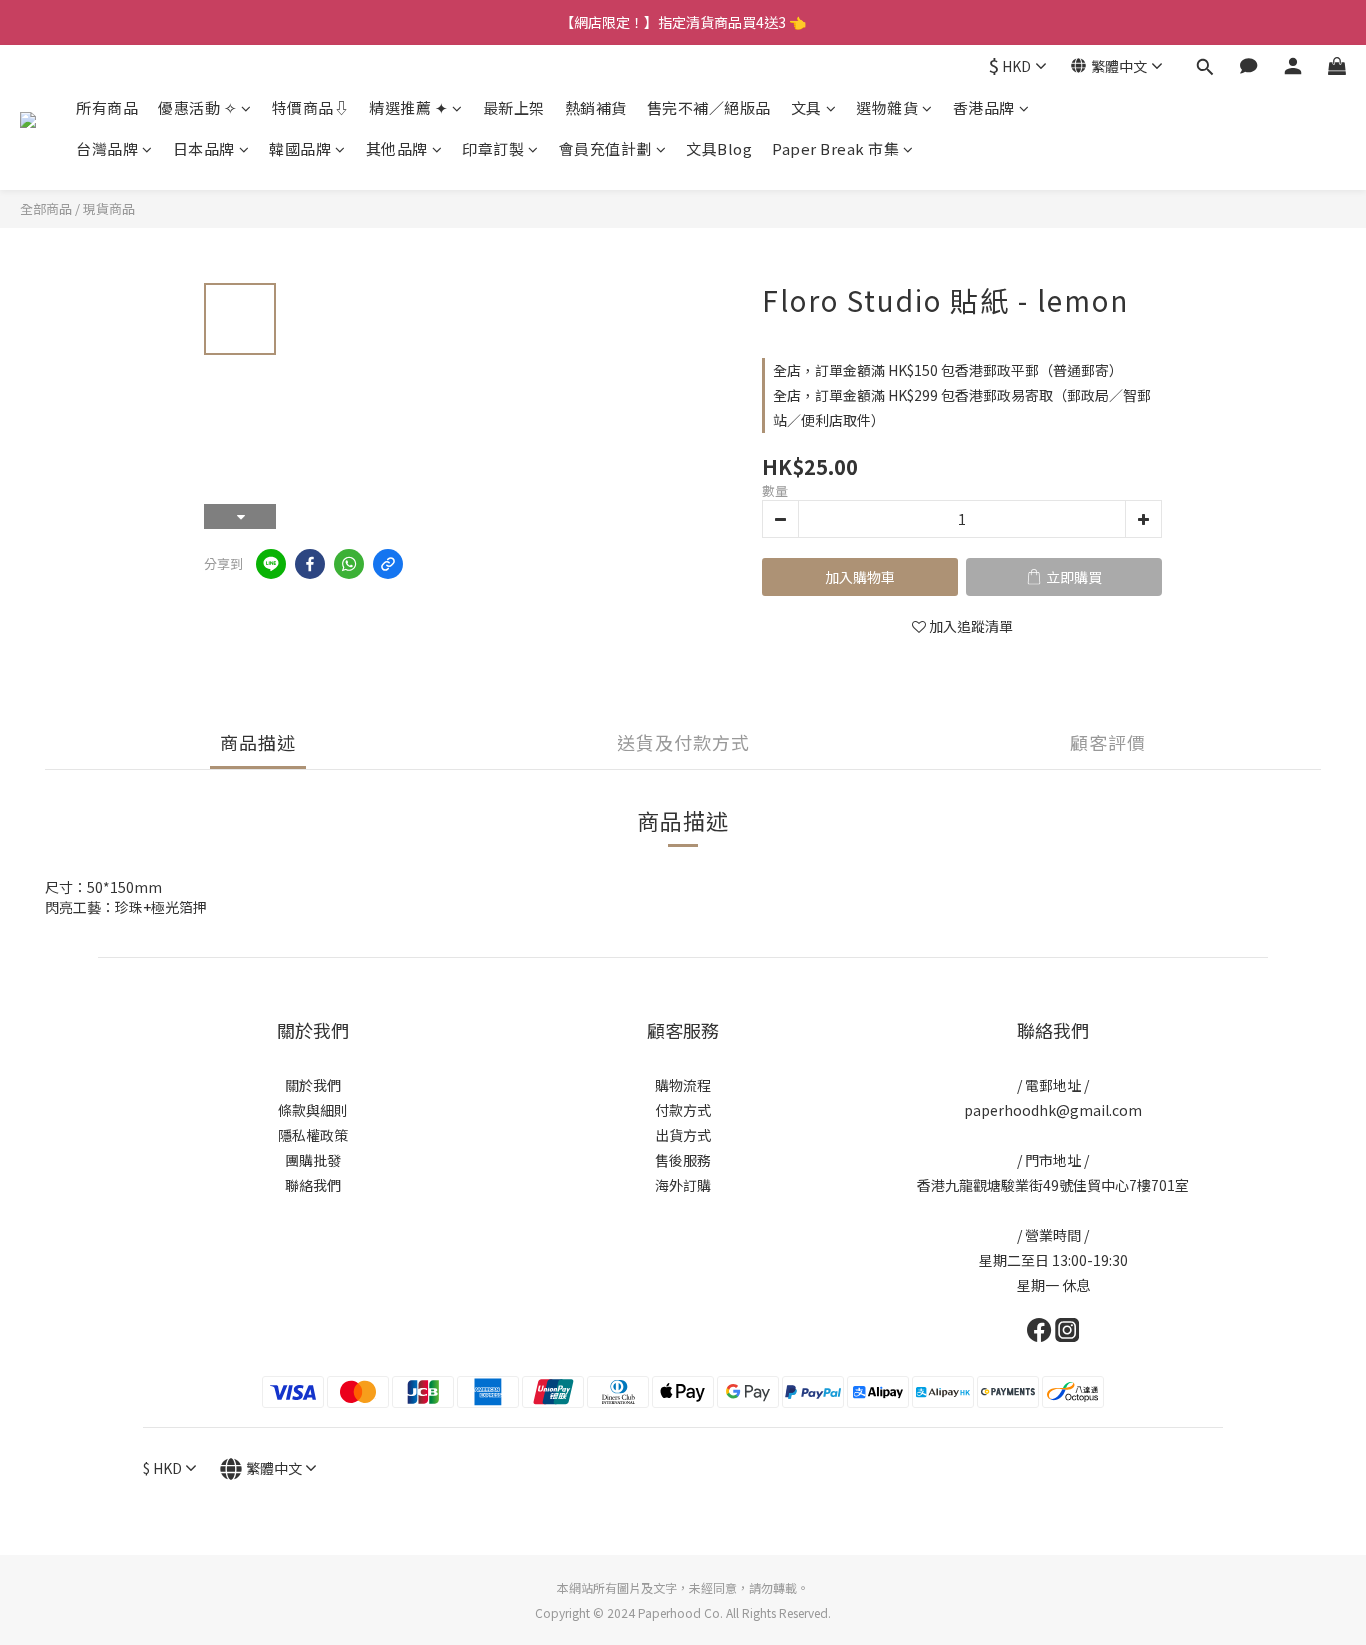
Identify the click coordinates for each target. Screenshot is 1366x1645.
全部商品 (46, 208)
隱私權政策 (313, 1135)
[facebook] (310, 564)
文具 (806, 107)
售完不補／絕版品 (709, 107)
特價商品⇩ (311, 107)
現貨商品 (109, 208)
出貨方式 (683, 1135)
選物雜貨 (887, 107)
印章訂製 (493, 148)
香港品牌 (984, 107)
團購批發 (313, 1160)
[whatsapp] (349, 564)
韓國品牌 (300, 148)
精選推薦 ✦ (408, 107)
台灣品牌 (107, 148)
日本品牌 (204, 148)
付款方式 (683, 1110)
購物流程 (683, 1085)
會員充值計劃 (605, 148)
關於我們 (313, 1085)
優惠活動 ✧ (197, 107)
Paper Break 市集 (835, 148)
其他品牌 (397, 148)
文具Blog (719, 148)
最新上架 (514, 107)
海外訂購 (683, 1185)
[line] (271, 564)
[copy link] (388, 564)
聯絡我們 (313, 1185)
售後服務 (683, 1160)
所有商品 (107, 107)
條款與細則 (313, 1110)
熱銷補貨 (596, 107)
